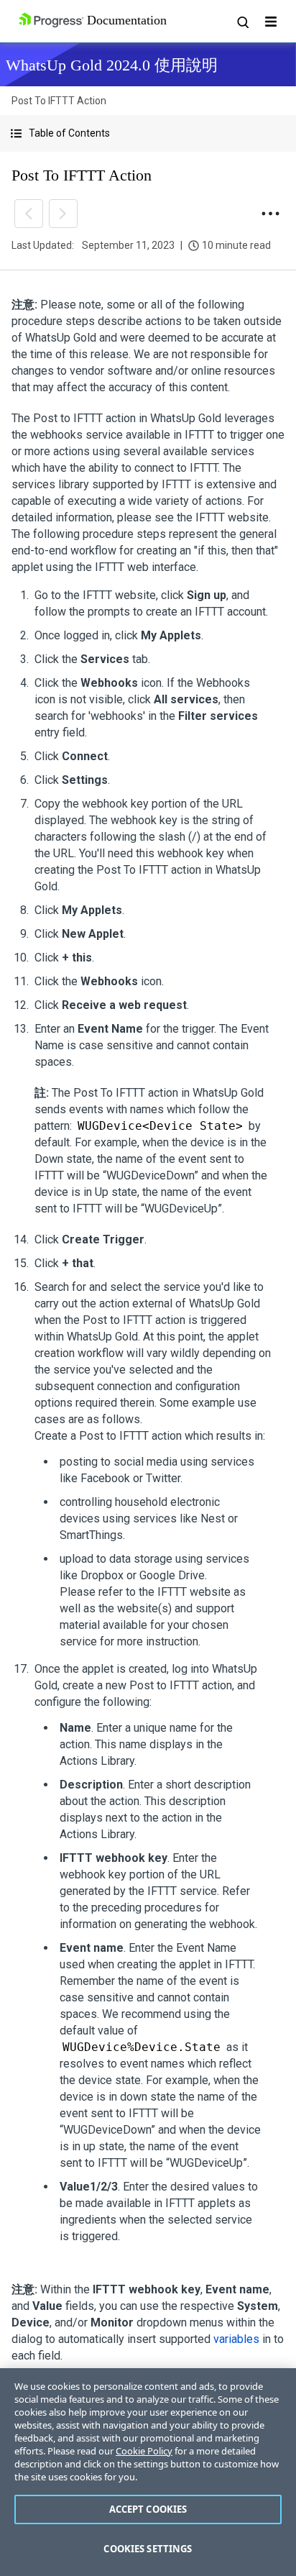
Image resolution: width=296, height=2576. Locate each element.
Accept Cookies (148, 2509)
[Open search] (242, 22)
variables (236, 2339)
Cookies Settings (148, 2549)
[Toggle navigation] (271, 22)
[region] (148, 2472)
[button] (148, 133)
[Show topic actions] (270, 214)
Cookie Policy (144, 2451)
